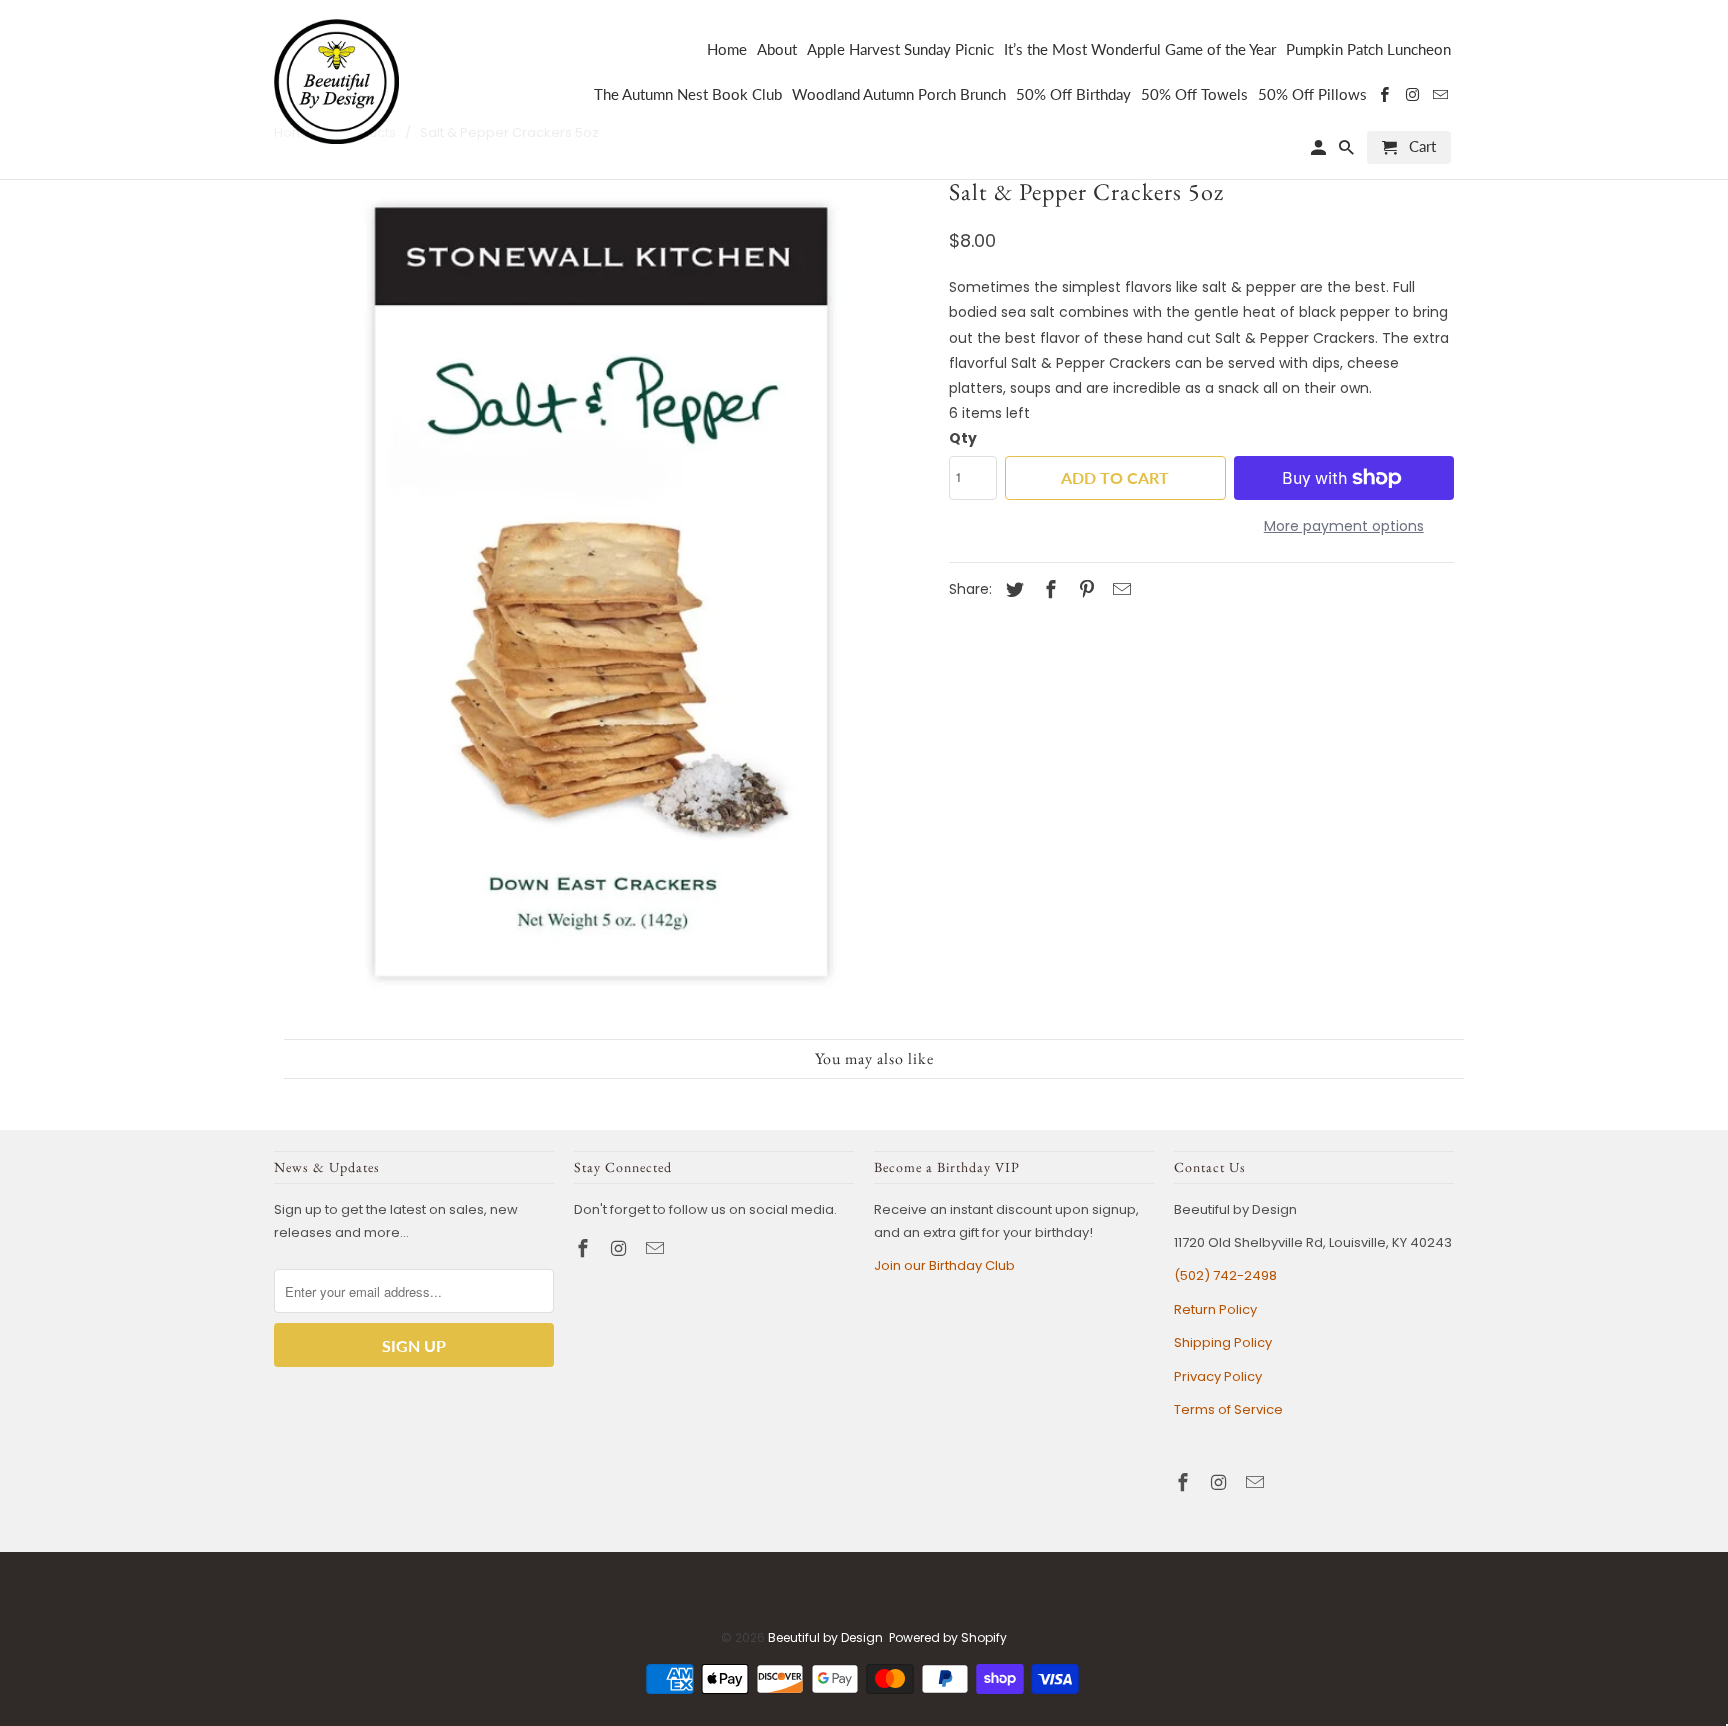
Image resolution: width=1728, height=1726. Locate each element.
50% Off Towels (1194, 94)
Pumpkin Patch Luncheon (1368, 49)
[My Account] (1320, 151)
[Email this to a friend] (1119, 589)
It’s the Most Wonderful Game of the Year (1140, 49)
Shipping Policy (1223, 1342)
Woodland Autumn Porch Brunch (899, 94)
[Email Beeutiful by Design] (657, 1248)
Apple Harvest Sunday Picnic (900, 49)
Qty (963, 438)
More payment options (1344, 526)
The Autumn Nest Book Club (688, 94)
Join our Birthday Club (944, 1265)
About (777, 49)
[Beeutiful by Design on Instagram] (621, 1248)
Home (727, 49)
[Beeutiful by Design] (336, 79)
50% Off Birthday (1073, 94)
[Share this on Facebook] (1048, 589)
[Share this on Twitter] (1012, 589)
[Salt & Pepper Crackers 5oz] (601, 599)
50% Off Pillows (1312, 94)
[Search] (1348, 151)
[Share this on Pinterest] (1084, 589)
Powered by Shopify (948, 1637)
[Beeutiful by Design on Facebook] (585, 1248)
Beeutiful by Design (825, 1637)
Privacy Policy (1218, 1376)
